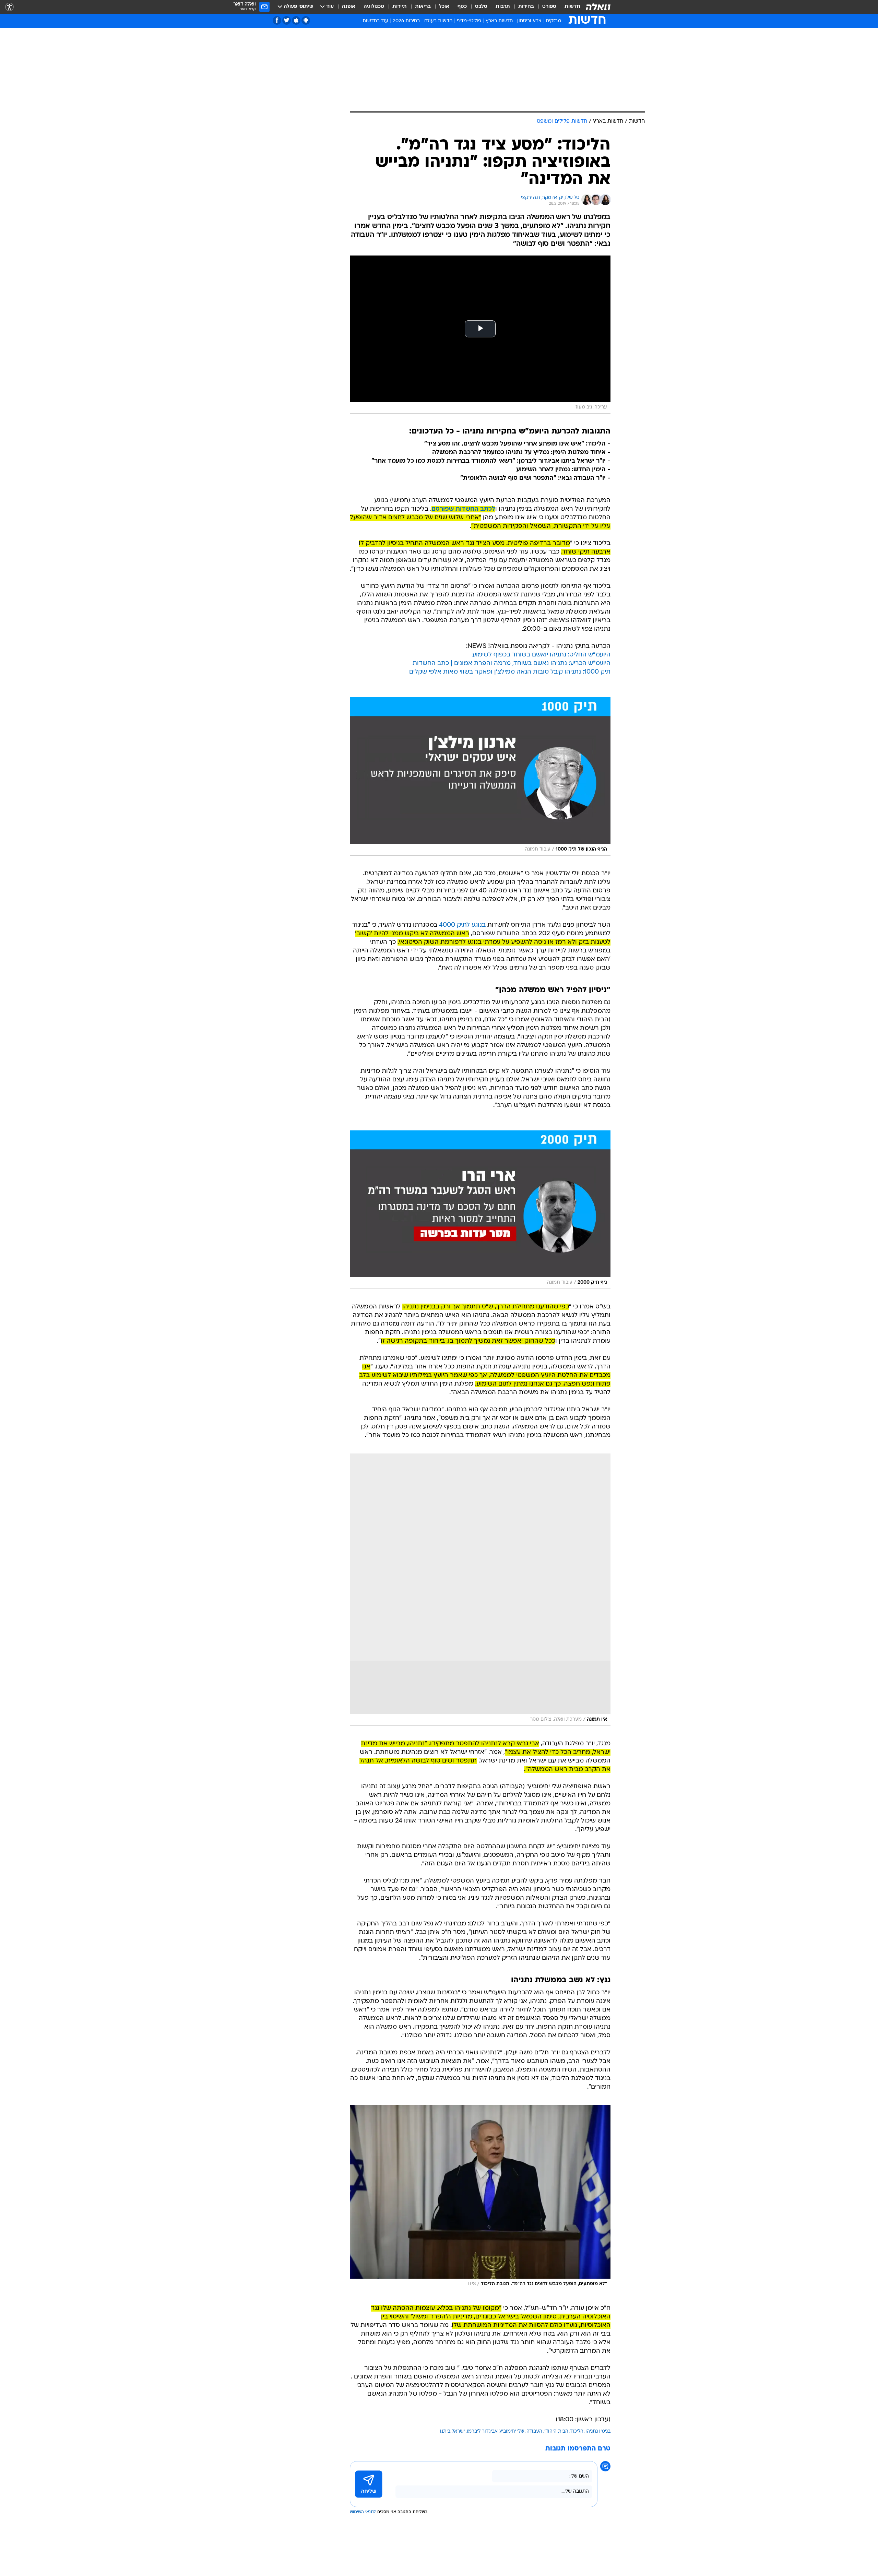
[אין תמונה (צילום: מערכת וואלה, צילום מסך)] (480, 1590)
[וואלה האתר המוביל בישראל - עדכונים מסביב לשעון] (598, 7)
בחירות (526, 7)
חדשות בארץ (499, 21)
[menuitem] (568, 7)
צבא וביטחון (529, 21)
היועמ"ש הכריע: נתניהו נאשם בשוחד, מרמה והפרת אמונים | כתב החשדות (512, 663)
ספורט (549, 7)
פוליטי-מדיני (469, 21)
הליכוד (577, 2431)
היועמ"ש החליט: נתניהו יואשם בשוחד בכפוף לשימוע (541, 655)
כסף (462, 7)
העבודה (534, 2431)
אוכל (444, 7)
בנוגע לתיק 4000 (462, 925)
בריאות (423, 7)
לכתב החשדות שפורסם (463, 509)
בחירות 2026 (406, 21)
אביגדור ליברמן (482, 2431)
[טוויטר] (287, 20)
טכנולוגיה (374, 7)
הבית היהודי (556, 2431)
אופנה (349, 7)
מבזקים (554, 21)
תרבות (503, 7)
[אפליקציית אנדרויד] (306, 20)
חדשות (572, 7)
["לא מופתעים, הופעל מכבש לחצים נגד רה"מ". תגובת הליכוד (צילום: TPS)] (480, 2198)
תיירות (400, 7)
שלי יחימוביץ (512, 2431)
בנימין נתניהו (598, 2431)
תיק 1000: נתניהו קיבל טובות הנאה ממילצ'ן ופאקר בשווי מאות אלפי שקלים (510, 672)
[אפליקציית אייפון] (296, 20)
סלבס (481, 7)
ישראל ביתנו (452, 2431)
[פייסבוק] (277, 20)
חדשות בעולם (438, 21)
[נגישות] (9, 7)
